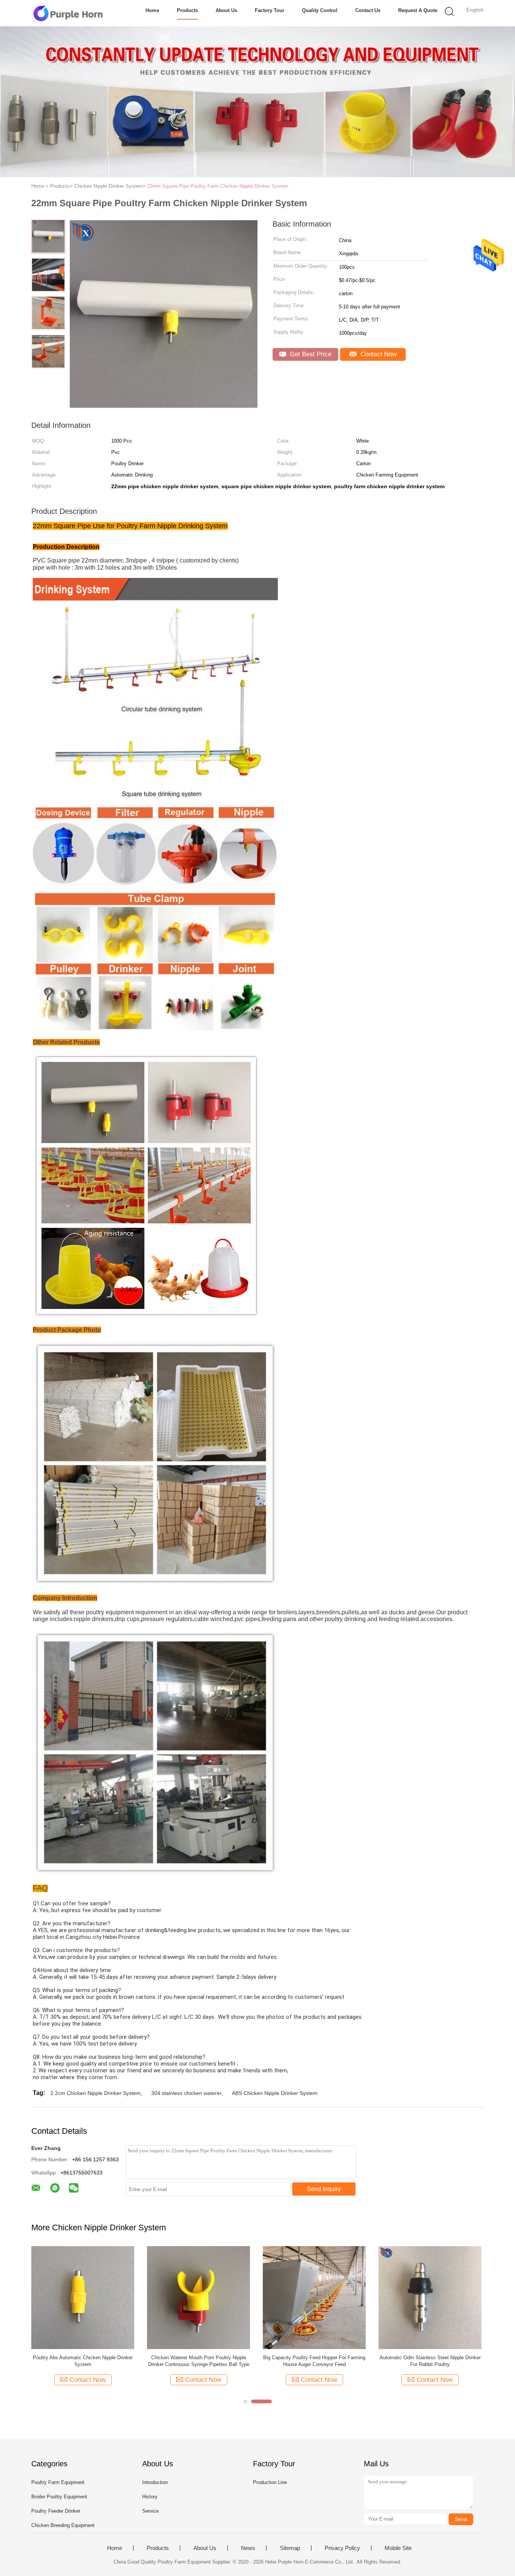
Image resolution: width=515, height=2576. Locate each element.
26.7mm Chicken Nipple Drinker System (430, 2358)
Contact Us (368, 10)
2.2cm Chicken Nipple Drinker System (96, 2093)
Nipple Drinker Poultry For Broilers (83, 2358)
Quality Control (320, 10)
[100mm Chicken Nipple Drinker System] (198, 2297)
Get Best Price (310, 354)
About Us (226, 10)
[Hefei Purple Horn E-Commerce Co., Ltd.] (68, 13)
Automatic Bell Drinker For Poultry (314, 2358)
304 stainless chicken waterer (186, 2093)
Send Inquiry (324, 2189)
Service (150, 2511)
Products (187, 10)
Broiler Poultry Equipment (59, 2497)
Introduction (155, 2482)
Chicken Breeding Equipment (63, 2525)
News (248, 2548)
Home (152, 10)
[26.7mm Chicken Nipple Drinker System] (430, 2297)
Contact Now (378, 354)
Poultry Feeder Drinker (56, 2511)
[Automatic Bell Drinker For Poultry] (314, 2297)
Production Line (270, 2482)
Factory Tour (270, 10)
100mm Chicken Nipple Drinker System (199, 2358)
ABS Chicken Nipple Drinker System (275, 2093)
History (150, 2497)
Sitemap (290, 2548)
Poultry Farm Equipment (58, 2482)
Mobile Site (398, 2548)
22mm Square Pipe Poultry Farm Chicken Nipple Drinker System (218, 186)
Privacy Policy (342, 2548)
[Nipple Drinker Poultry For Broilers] (83, 2297)
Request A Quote (418, 10)
